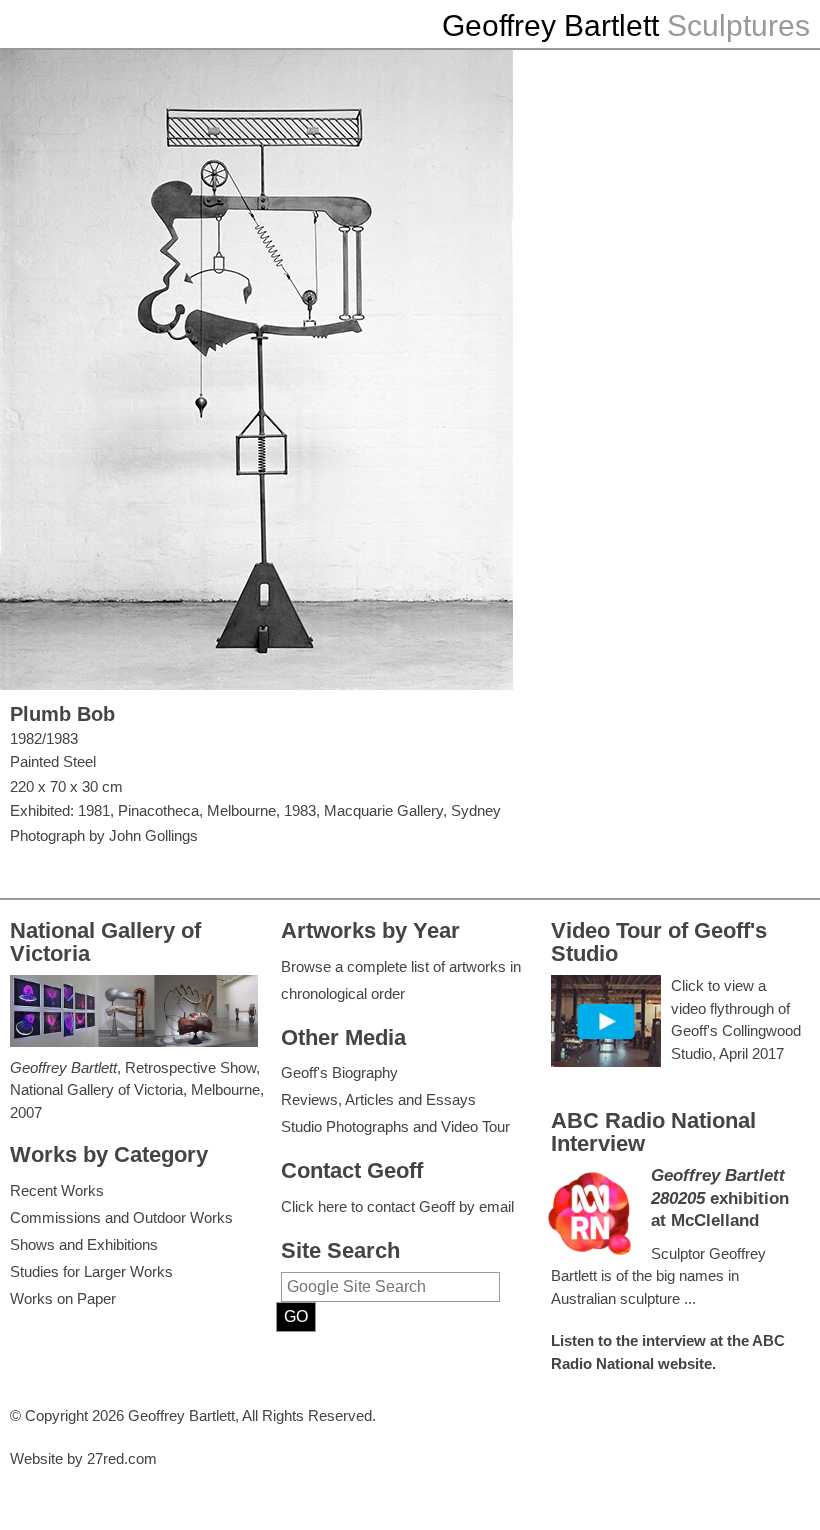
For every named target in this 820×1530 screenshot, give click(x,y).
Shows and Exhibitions (84, 1244)
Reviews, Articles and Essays (378, 1099)
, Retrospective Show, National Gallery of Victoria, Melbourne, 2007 (137, 1090)
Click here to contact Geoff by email (397, 1206)
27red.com (122, 1458)
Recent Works (57, 1190)
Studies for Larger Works (91, 1271)
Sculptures (738, 25)
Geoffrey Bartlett (550, 25)
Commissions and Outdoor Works (121, 1217)
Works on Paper (63, 1298)
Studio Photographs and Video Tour (395, 1126)
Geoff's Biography (339, 1072)
